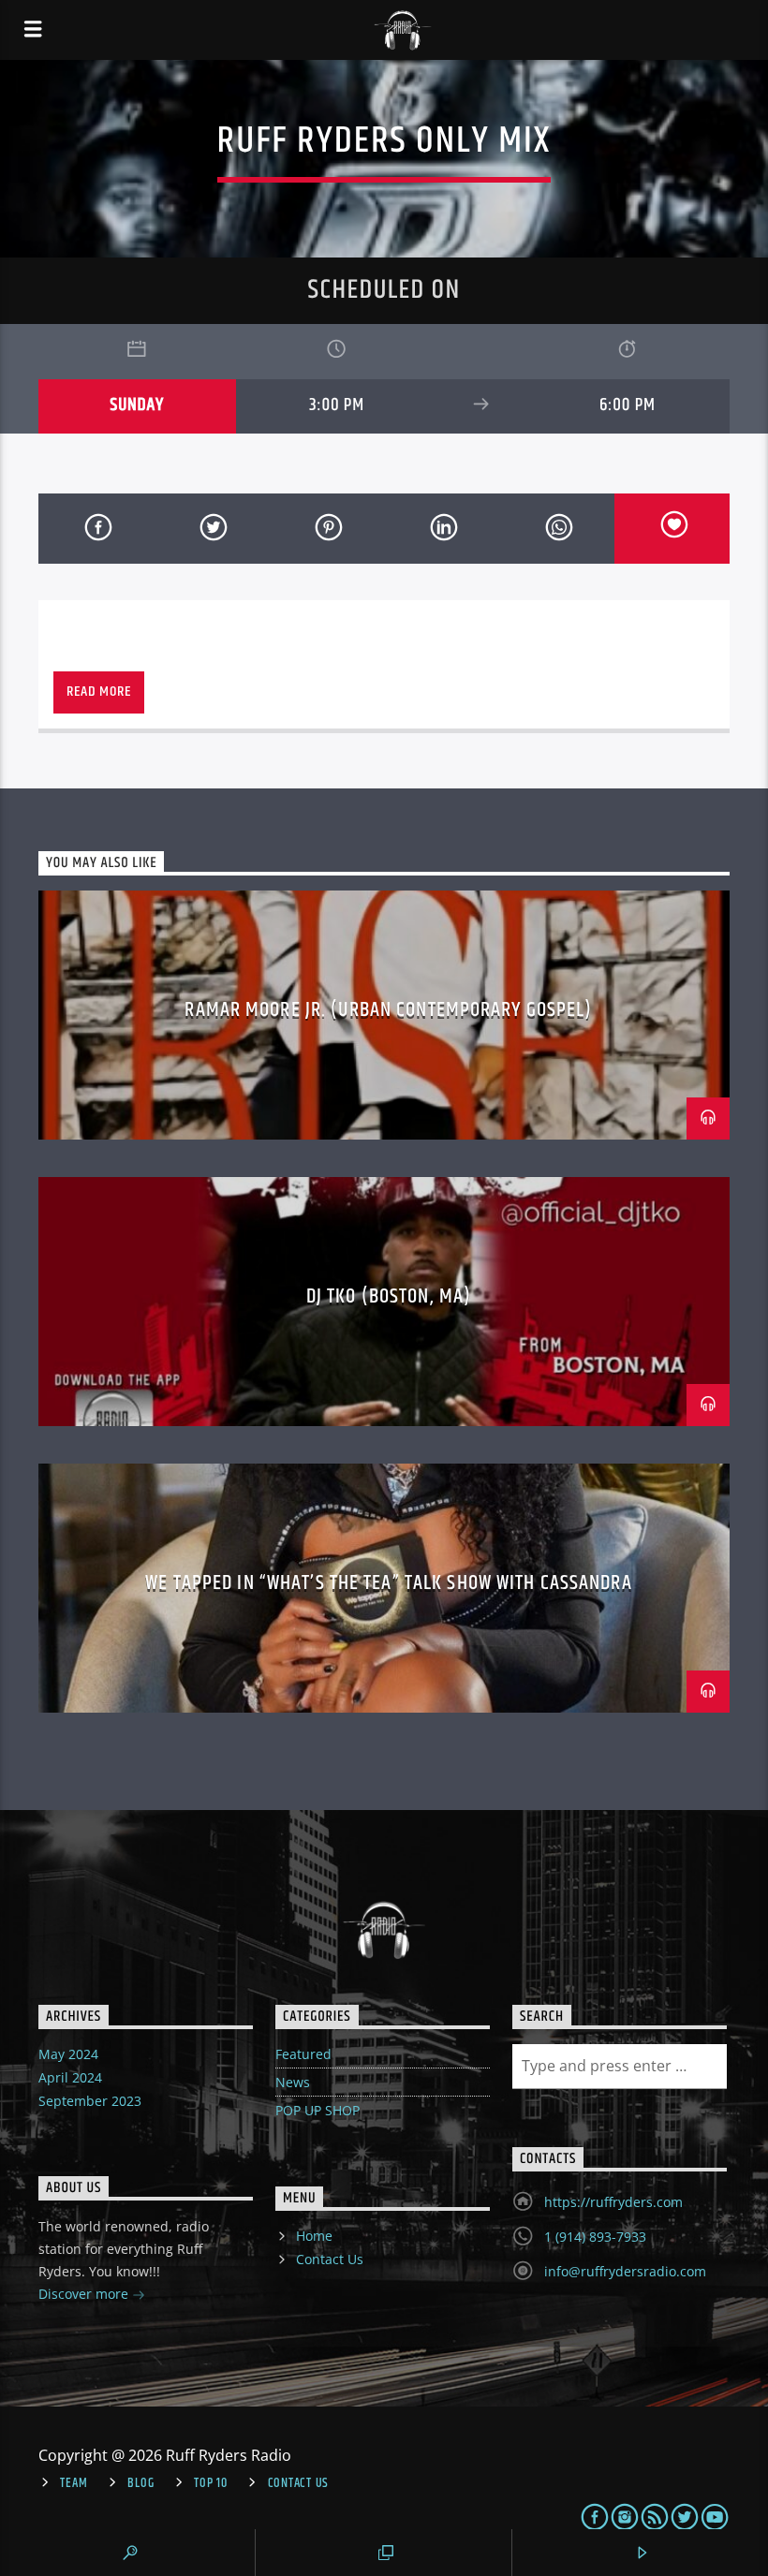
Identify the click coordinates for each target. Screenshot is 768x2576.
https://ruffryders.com (613, 2202)
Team (74, 2483)
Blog (140, 2483)
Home (314, 2236)
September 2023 (90, 2101)
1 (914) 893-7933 (595, 2237)
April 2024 (70, 2077)
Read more (98, 692)
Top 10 (210, 2483)
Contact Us (330, 2259)
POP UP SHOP (318, 2110)
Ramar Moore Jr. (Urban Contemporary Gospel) (388, 1010)
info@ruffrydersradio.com (625, 2271)
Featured (303, 2054)
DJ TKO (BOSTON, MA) (389, 1296)
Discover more (85, 2294)
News (293, 2082)
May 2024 (68, 2054)
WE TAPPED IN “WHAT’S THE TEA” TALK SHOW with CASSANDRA (388, 1583)
